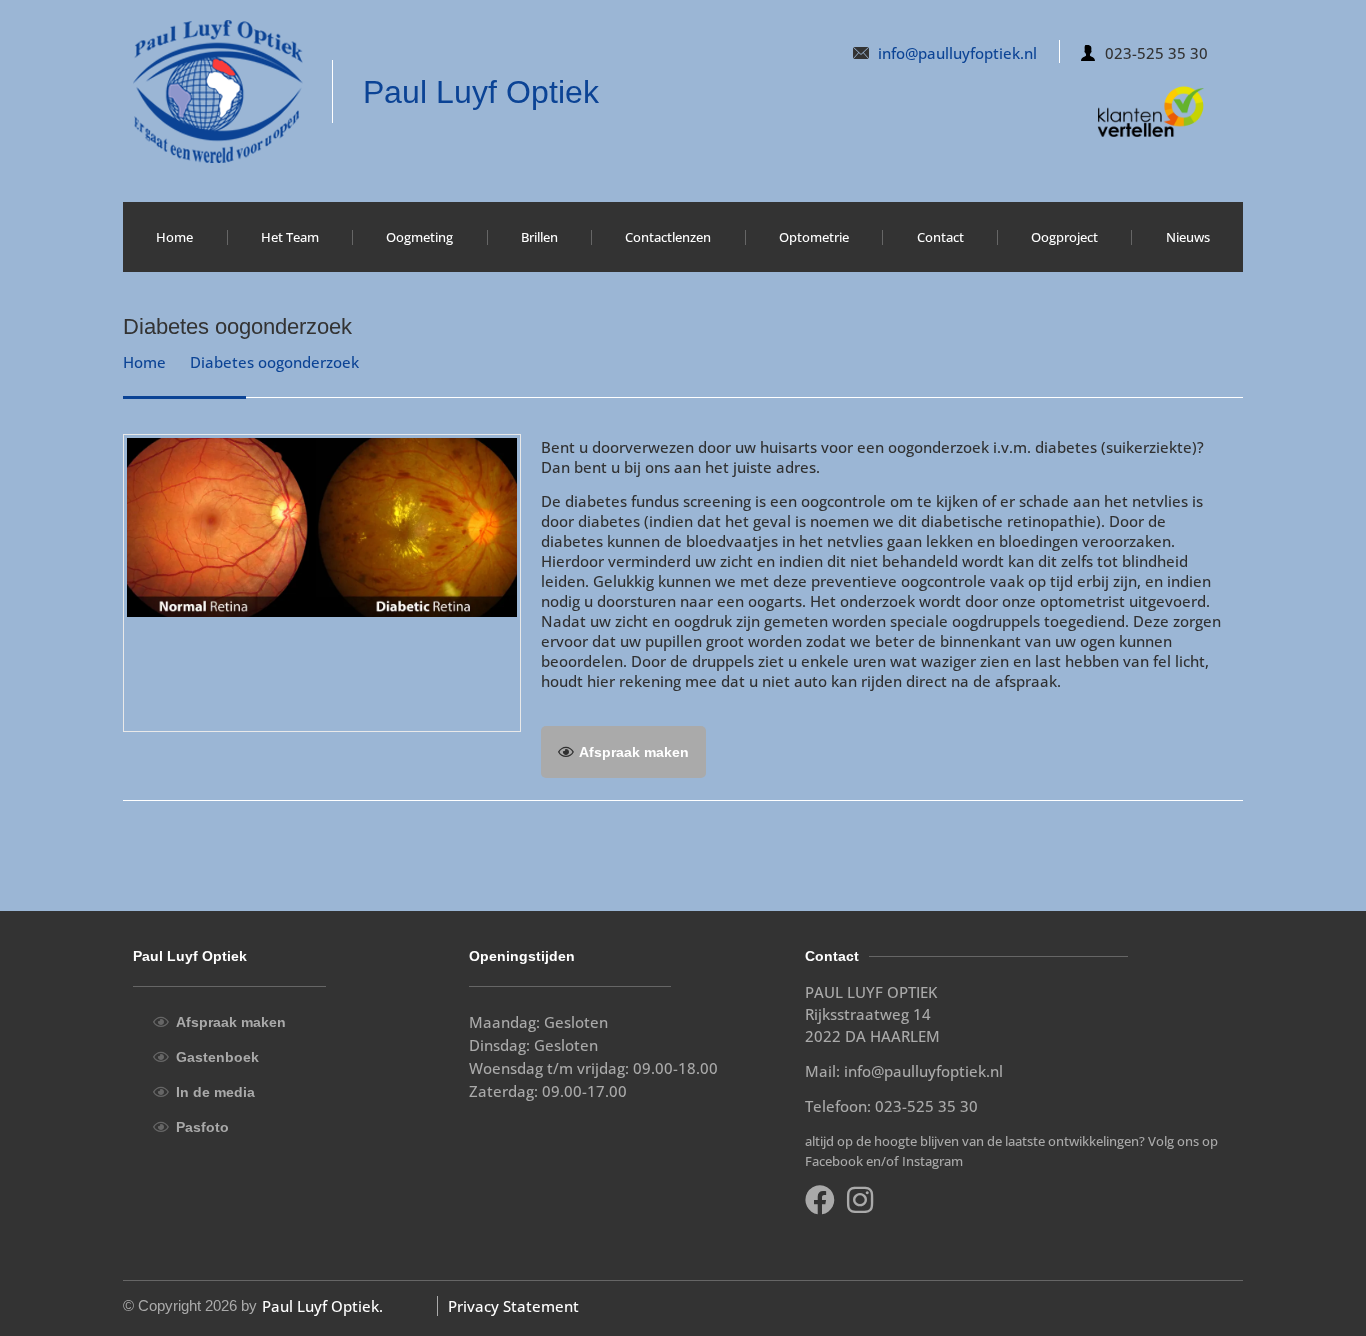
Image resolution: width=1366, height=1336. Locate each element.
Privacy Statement (513, 1306)
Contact (940, 237)
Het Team (290, 237)
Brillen (539, 237)
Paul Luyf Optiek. (322, 1306)
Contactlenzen (668, 237)
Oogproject (1064, 237)
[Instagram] (860, 1200)
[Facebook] (820, 1200)
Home (174, 237)
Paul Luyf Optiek (481, 92)
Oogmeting (419, 237)
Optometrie (814, 237)
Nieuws (1188, 237)
